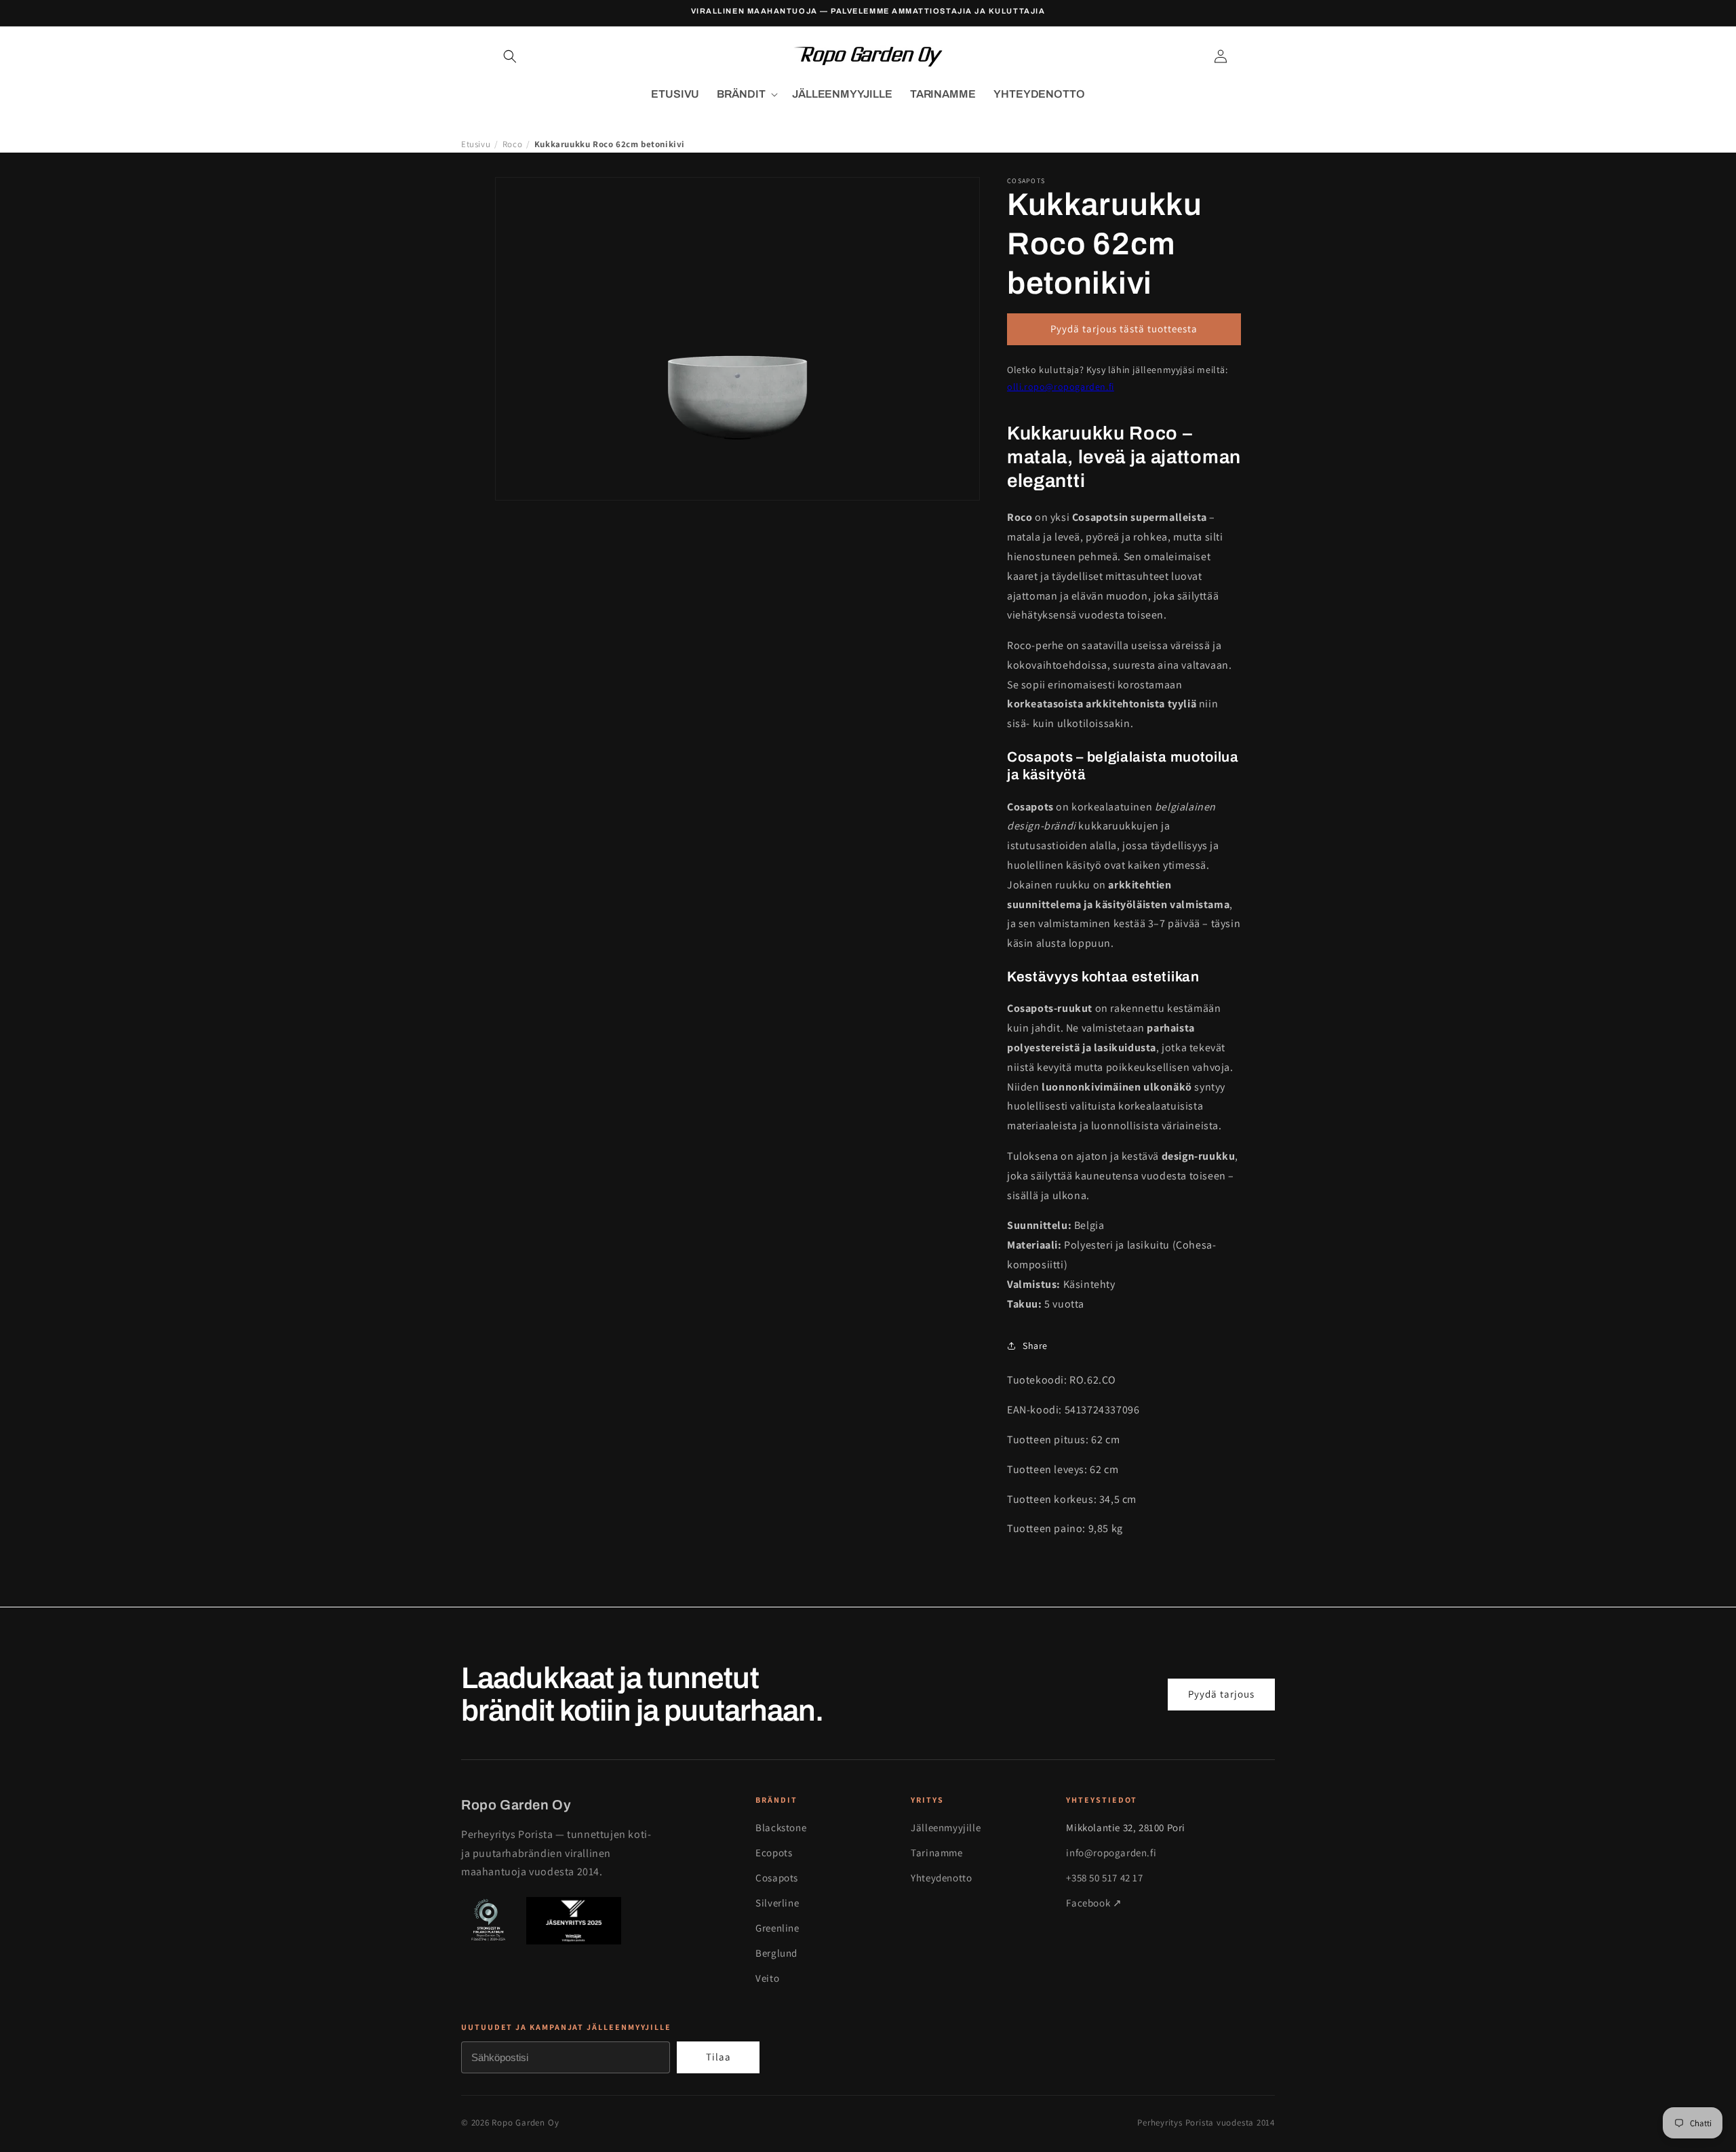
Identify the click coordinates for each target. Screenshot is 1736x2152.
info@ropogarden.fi (1111, 1853)
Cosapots (777, 1878)
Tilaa (718, 2057)
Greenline (777, 1928)
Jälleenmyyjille (946, 1827)
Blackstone (781, 1827)
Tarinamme (936, 1853)
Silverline (777, 1903)
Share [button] (1035, 1346)
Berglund (776, 1953)
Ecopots (774, 1853)
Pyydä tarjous (1221, 1694)
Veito (767, 1978)
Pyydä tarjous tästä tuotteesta (1124, 329)
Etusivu (476, 144)
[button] (510, 56)
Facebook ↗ (1094, 1903)
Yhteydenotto (941, 1878)
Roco (512, 144)
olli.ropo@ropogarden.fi (1061, 387)
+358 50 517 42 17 (1104, 1878)
